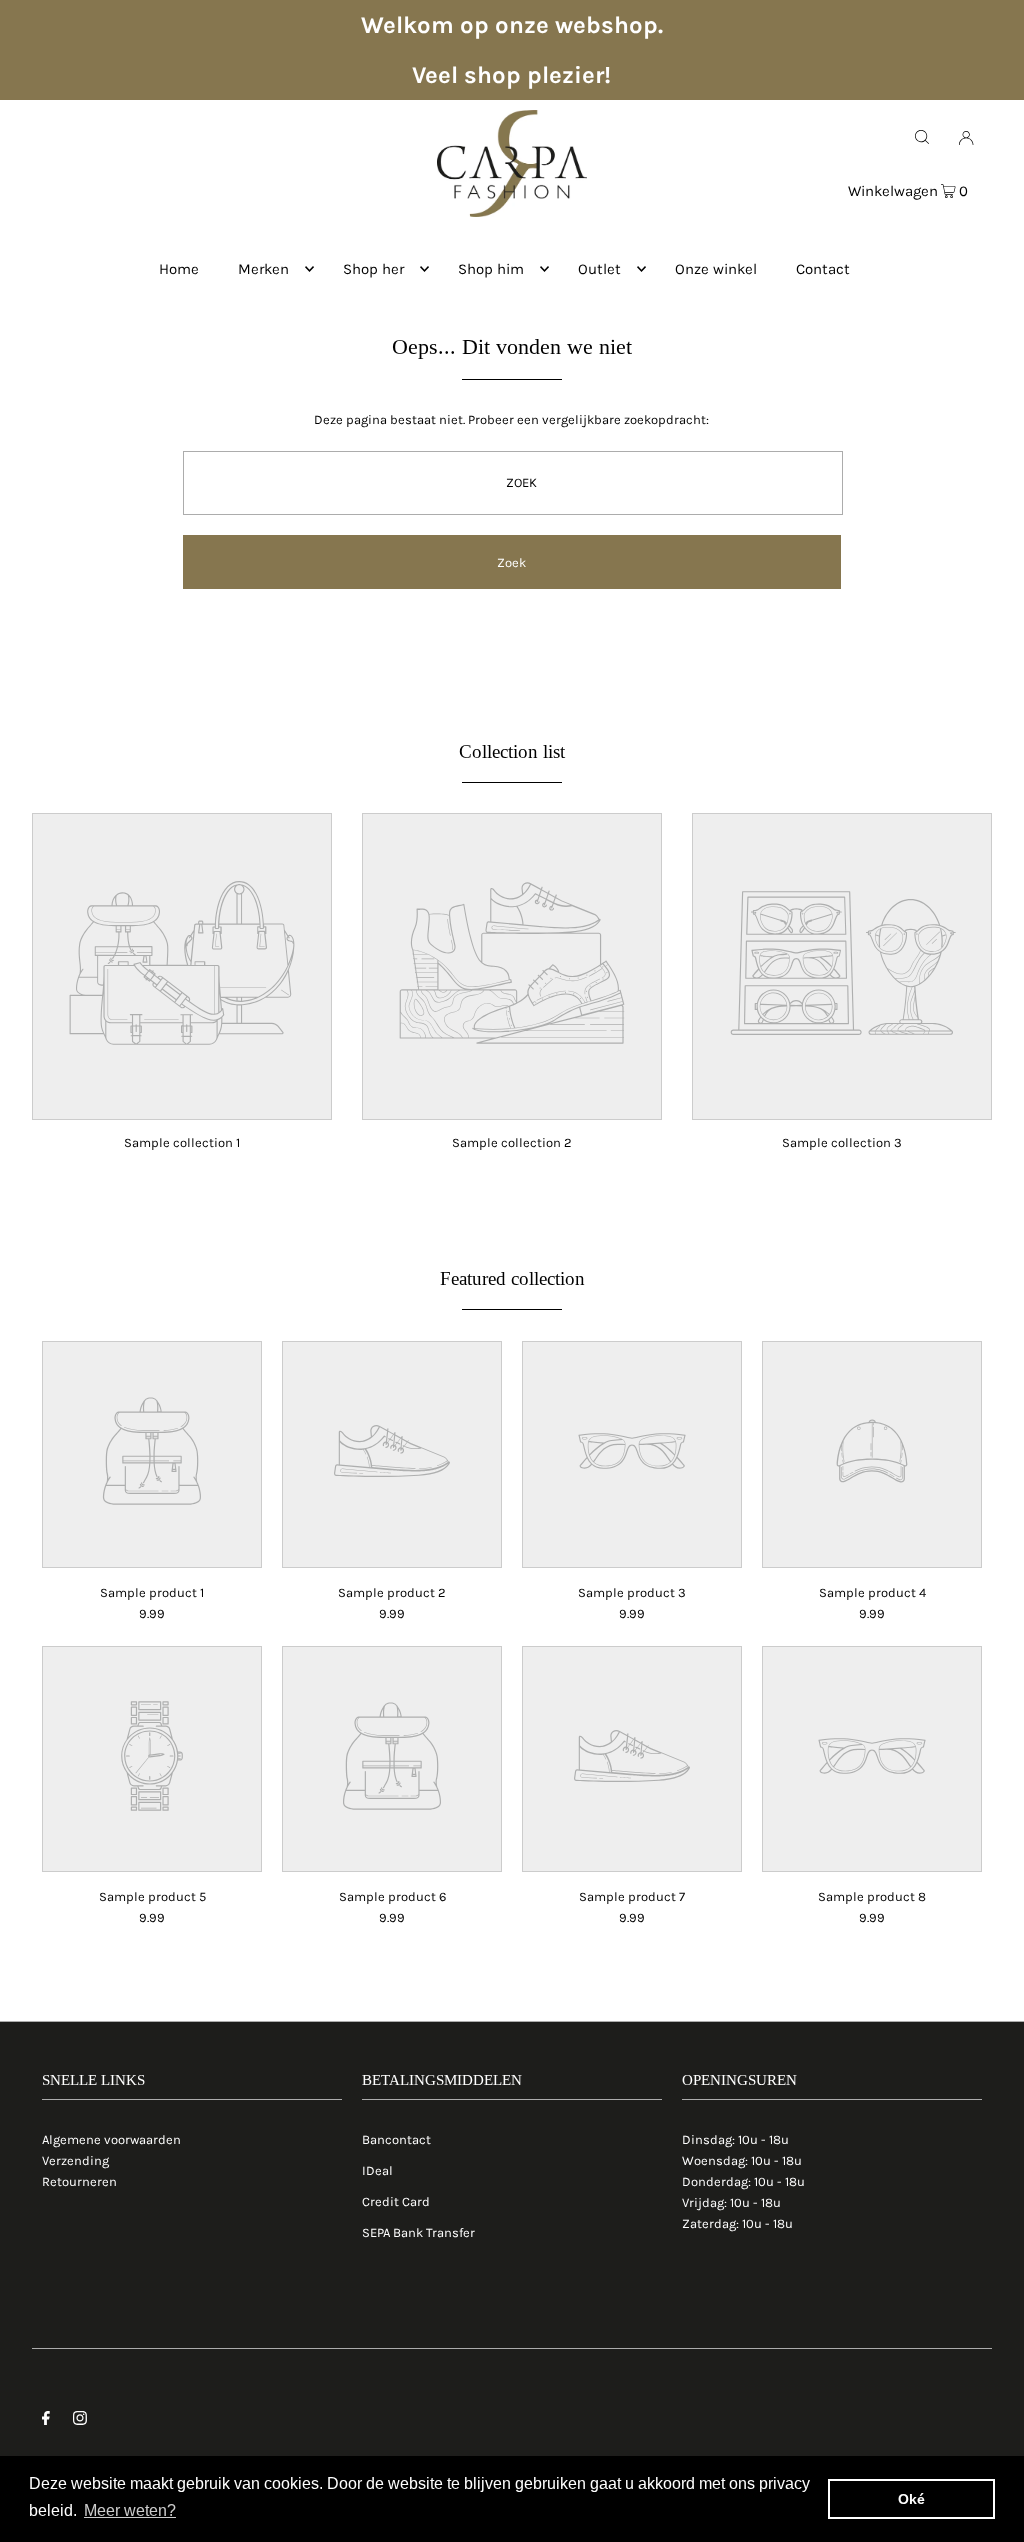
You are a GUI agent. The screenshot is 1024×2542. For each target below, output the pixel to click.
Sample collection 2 (512, 1142)
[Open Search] (922, 137)
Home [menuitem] (179, 269)
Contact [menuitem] (823, 269)
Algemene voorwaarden (111, 2139)
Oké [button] (911, 2499)
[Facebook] (46, 2421)
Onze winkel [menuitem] (716, 269)
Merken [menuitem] (263, 269)
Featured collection (512, 1278)
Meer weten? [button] (130, 2510)
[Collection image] (182, 1105)
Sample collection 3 (842, 1142)
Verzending (75, 2160)
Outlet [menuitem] (599, 269)
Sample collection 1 (182, 1142)
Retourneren (79, 2181)
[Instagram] (80, 2421)
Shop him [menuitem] (491, 269)
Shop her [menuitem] (373, 269)
